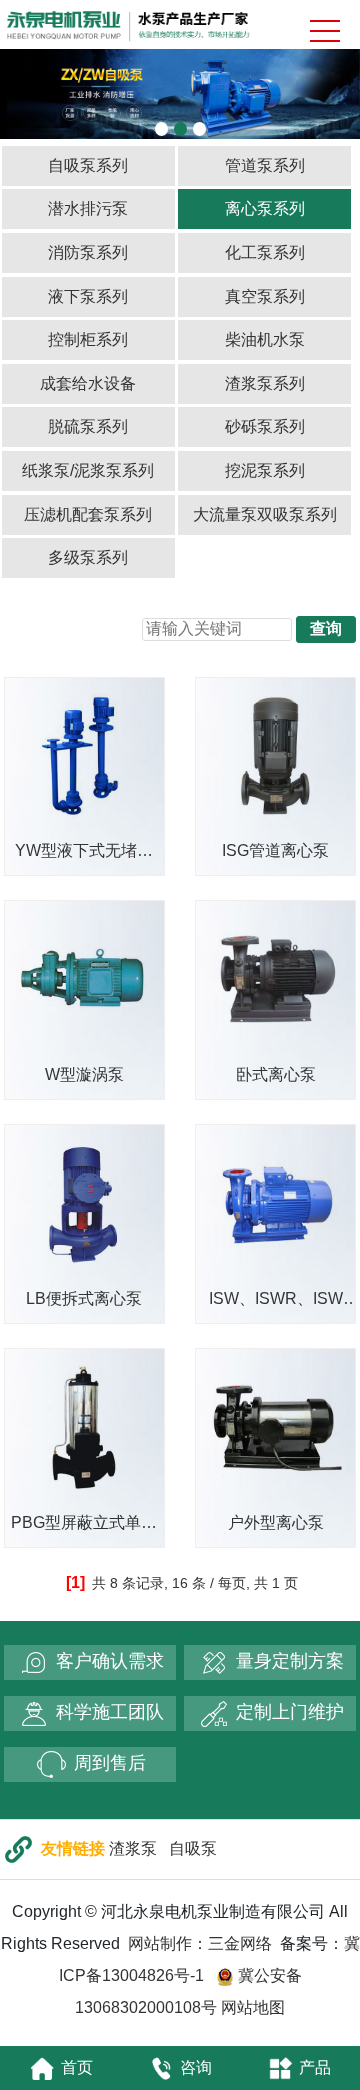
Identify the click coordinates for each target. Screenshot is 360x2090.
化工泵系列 (265, 252)
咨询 (196, 2067)
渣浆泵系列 (265, 383)
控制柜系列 (88, 339)
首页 (77, 2067)
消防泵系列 (88, 252)
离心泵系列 (265, 208)
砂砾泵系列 (265, 426)
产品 (315, 2067)
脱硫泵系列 (88, 426)
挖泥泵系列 (265, 470)
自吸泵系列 (88, 165)
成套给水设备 (88, 383)
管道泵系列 (265, 165)
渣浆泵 (133, 1848)
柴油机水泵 (265, 339)
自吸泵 (193, 1848)
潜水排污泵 (88, 208)
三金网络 (240, 1943)
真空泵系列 (265, 296)
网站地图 (253, 2007)
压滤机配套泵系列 (88, 514)
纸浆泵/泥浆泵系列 (88, 470)
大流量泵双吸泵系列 (265, 514)
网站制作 (160, 1943)
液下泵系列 (88, 296)
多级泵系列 (88, 557)
